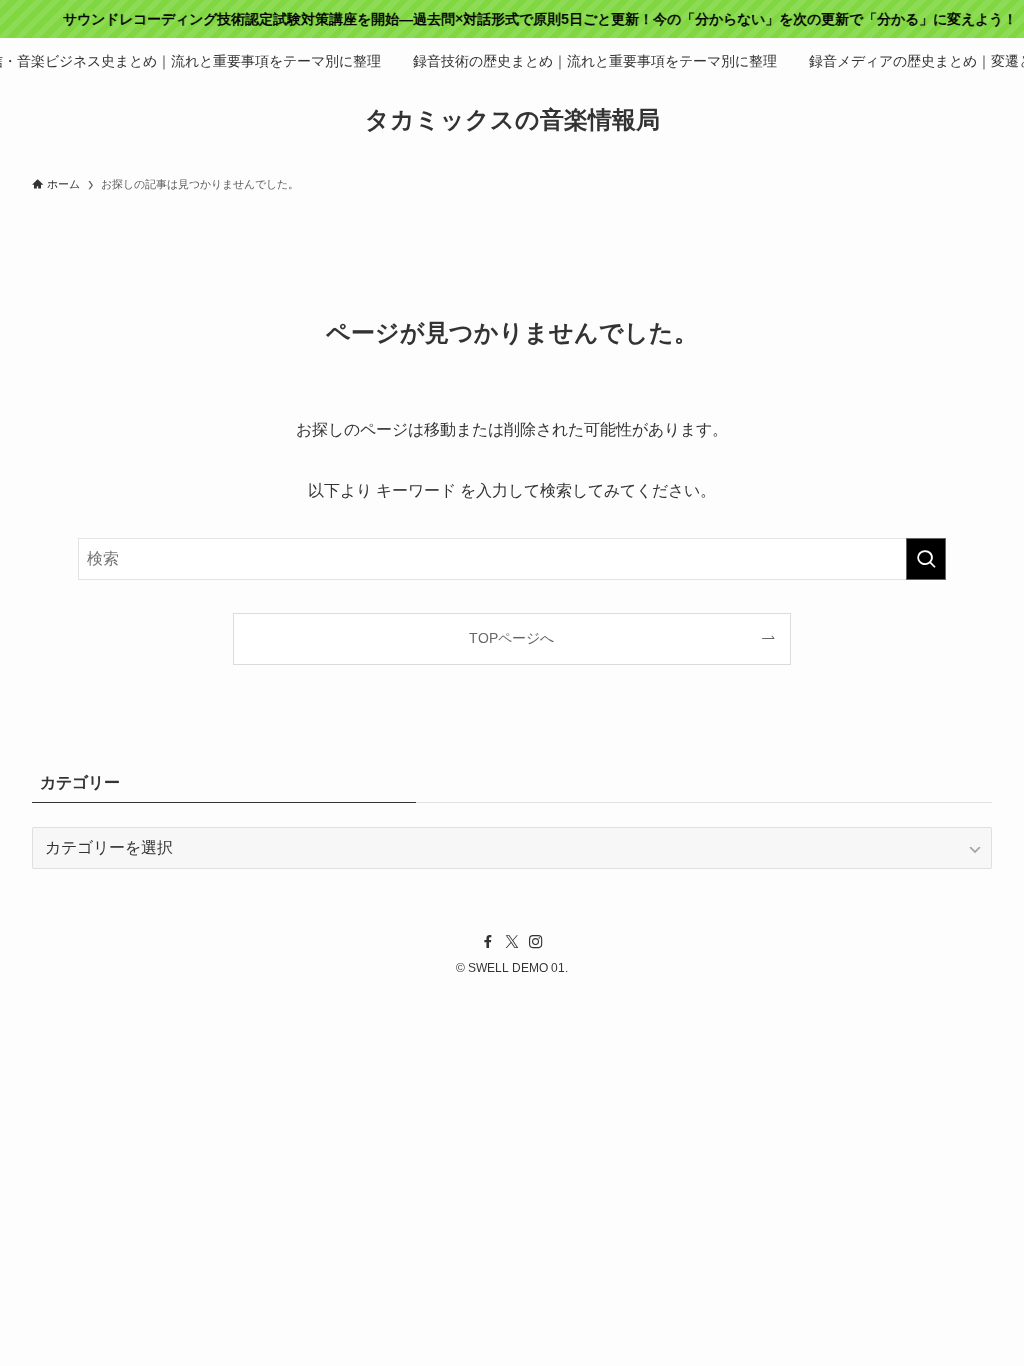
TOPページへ (511, 638)
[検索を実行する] (926, 559)
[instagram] (536, 942)
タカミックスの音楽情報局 (512, 120)
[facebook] (488, 942)
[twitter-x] (512, 942)
